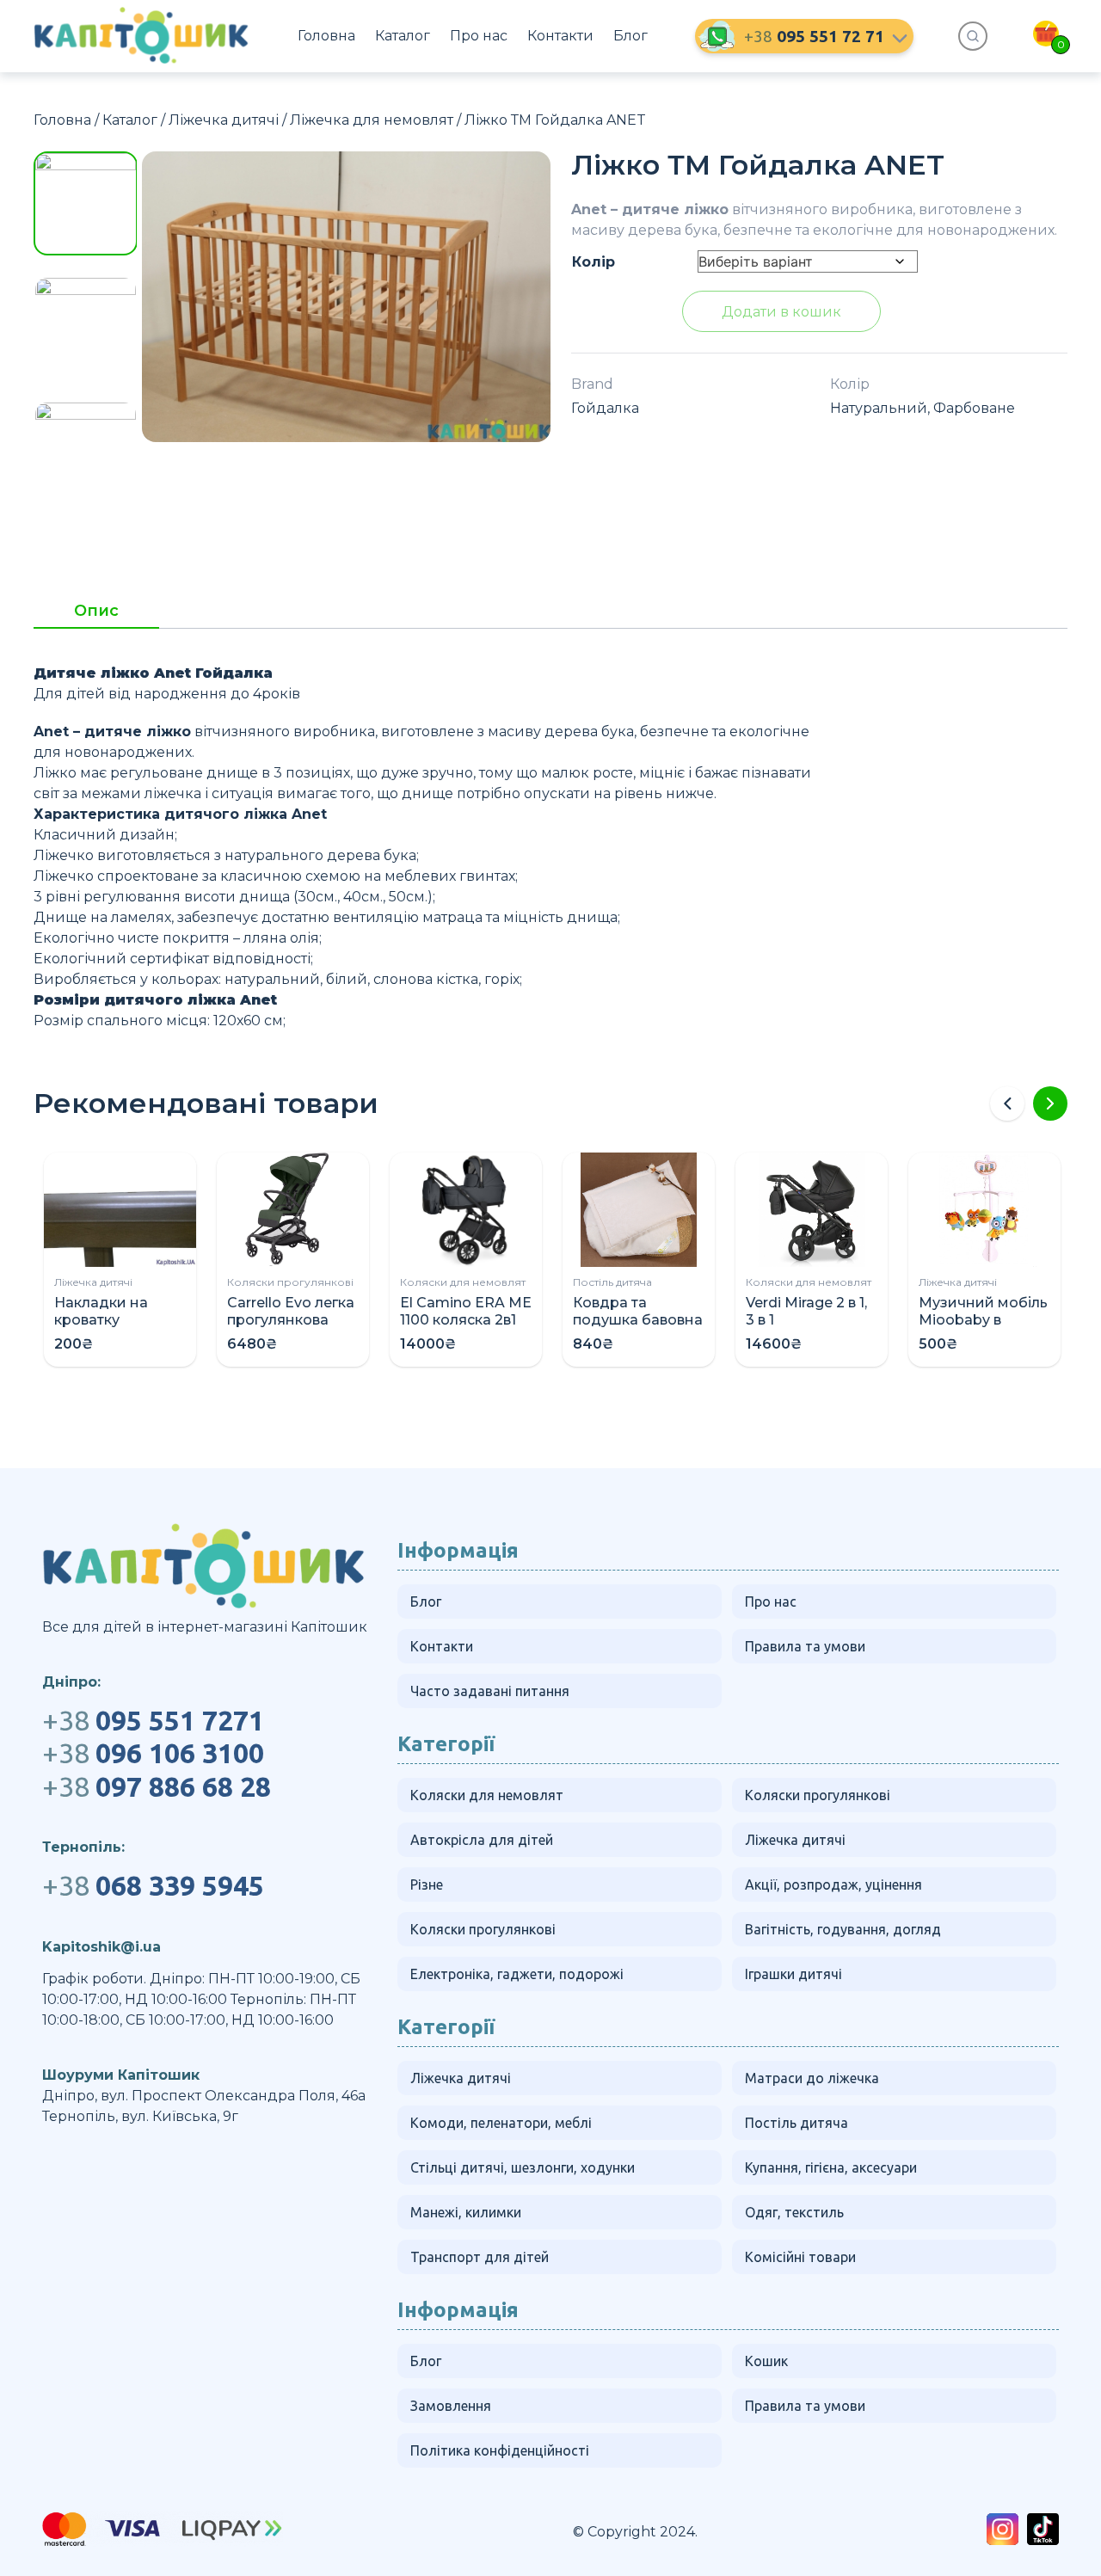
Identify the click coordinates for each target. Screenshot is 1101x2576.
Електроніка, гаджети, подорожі (517, 1974)
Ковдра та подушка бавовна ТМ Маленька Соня (638, 1328)
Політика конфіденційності (500, 2450)
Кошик (766, 2361)
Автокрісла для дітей (482, 1840)
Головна (326, 36)
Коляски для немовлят (463, 1282)
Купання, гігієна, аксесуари (831, 2167)
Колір (594, 262)
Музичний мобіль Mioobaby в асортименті (983, 1320)
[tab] (96, 616)
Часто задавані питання (490, 1691)
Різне (427, 1884)
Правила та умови (805, 1646)
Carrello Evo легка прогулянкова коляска (291, 1320)
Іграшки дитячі (793, 1974)
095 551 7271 (153, 1720)
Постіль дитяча (612, 1282)
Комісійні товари (800, 2257)
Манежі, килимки (466, 2212)
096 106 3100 (153, 1753)
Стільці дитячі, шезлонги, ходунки (523, 2167)
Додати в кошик (781, 312)
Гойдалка (605, 408)
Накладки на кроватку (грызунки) (101, 1320)
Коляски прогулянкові (290, 1282)
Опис (96, 612)
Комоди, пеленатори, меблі (501, 2123)
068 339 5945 (153, 1885)
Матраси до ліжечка (812, 2078)
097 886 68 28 (157, 1786)
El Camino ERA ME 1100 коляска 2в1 (466, 1311)
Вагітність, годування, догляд (843, 1929)
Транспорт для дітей (480, 2257)
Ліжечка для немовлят (372, 120)
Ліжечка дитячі (224, 120)
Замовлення (451, 2406)
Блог (630, 36)
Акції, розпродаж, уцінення (833, 1884)
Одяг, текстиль (794, 2212)
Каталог (403, 36)
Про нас (479, 36)
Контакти (560, 36)
